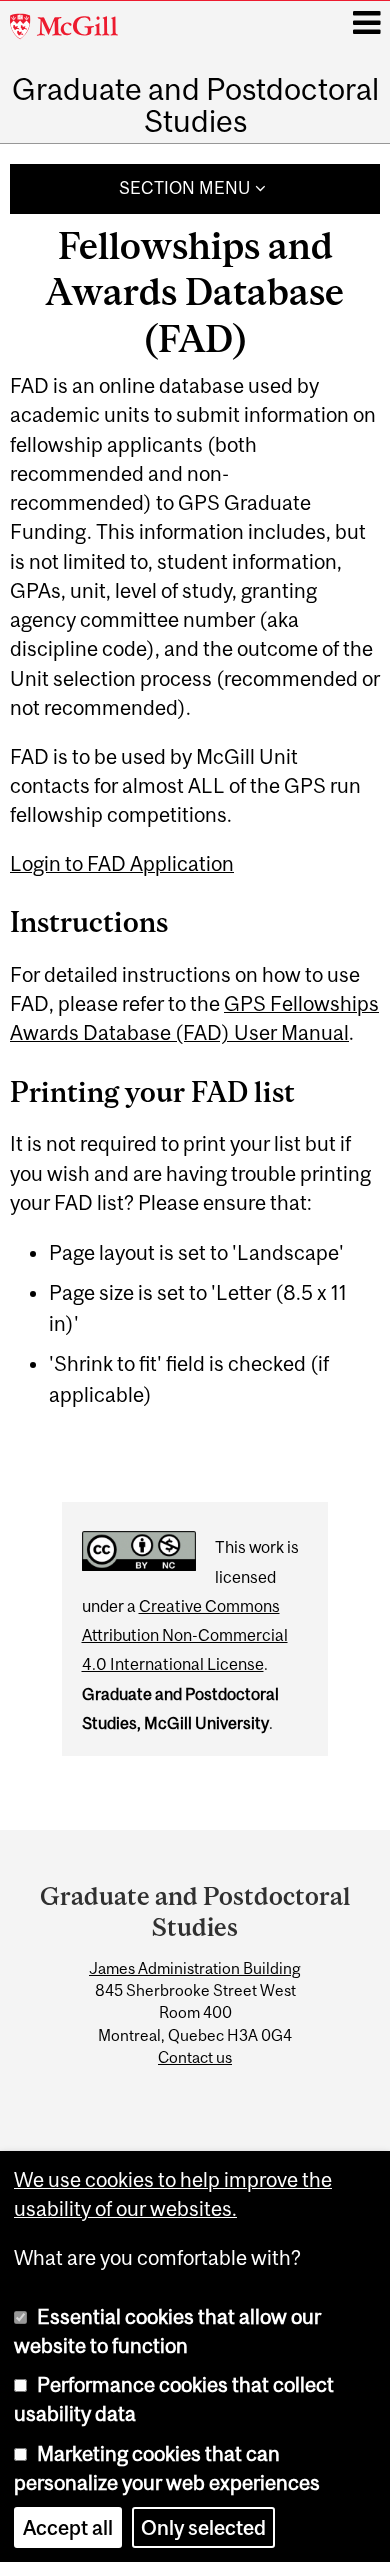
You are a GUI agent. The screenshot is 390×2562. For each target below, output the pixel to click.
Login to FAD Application (122, 863)
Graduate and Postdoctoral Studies (195, 105)
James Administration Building (195, 1968)
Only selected (203, 2527)
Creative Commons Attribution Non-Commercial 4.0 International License (185, 1635)
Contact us (195, 2057)
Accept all (68, 2527)
